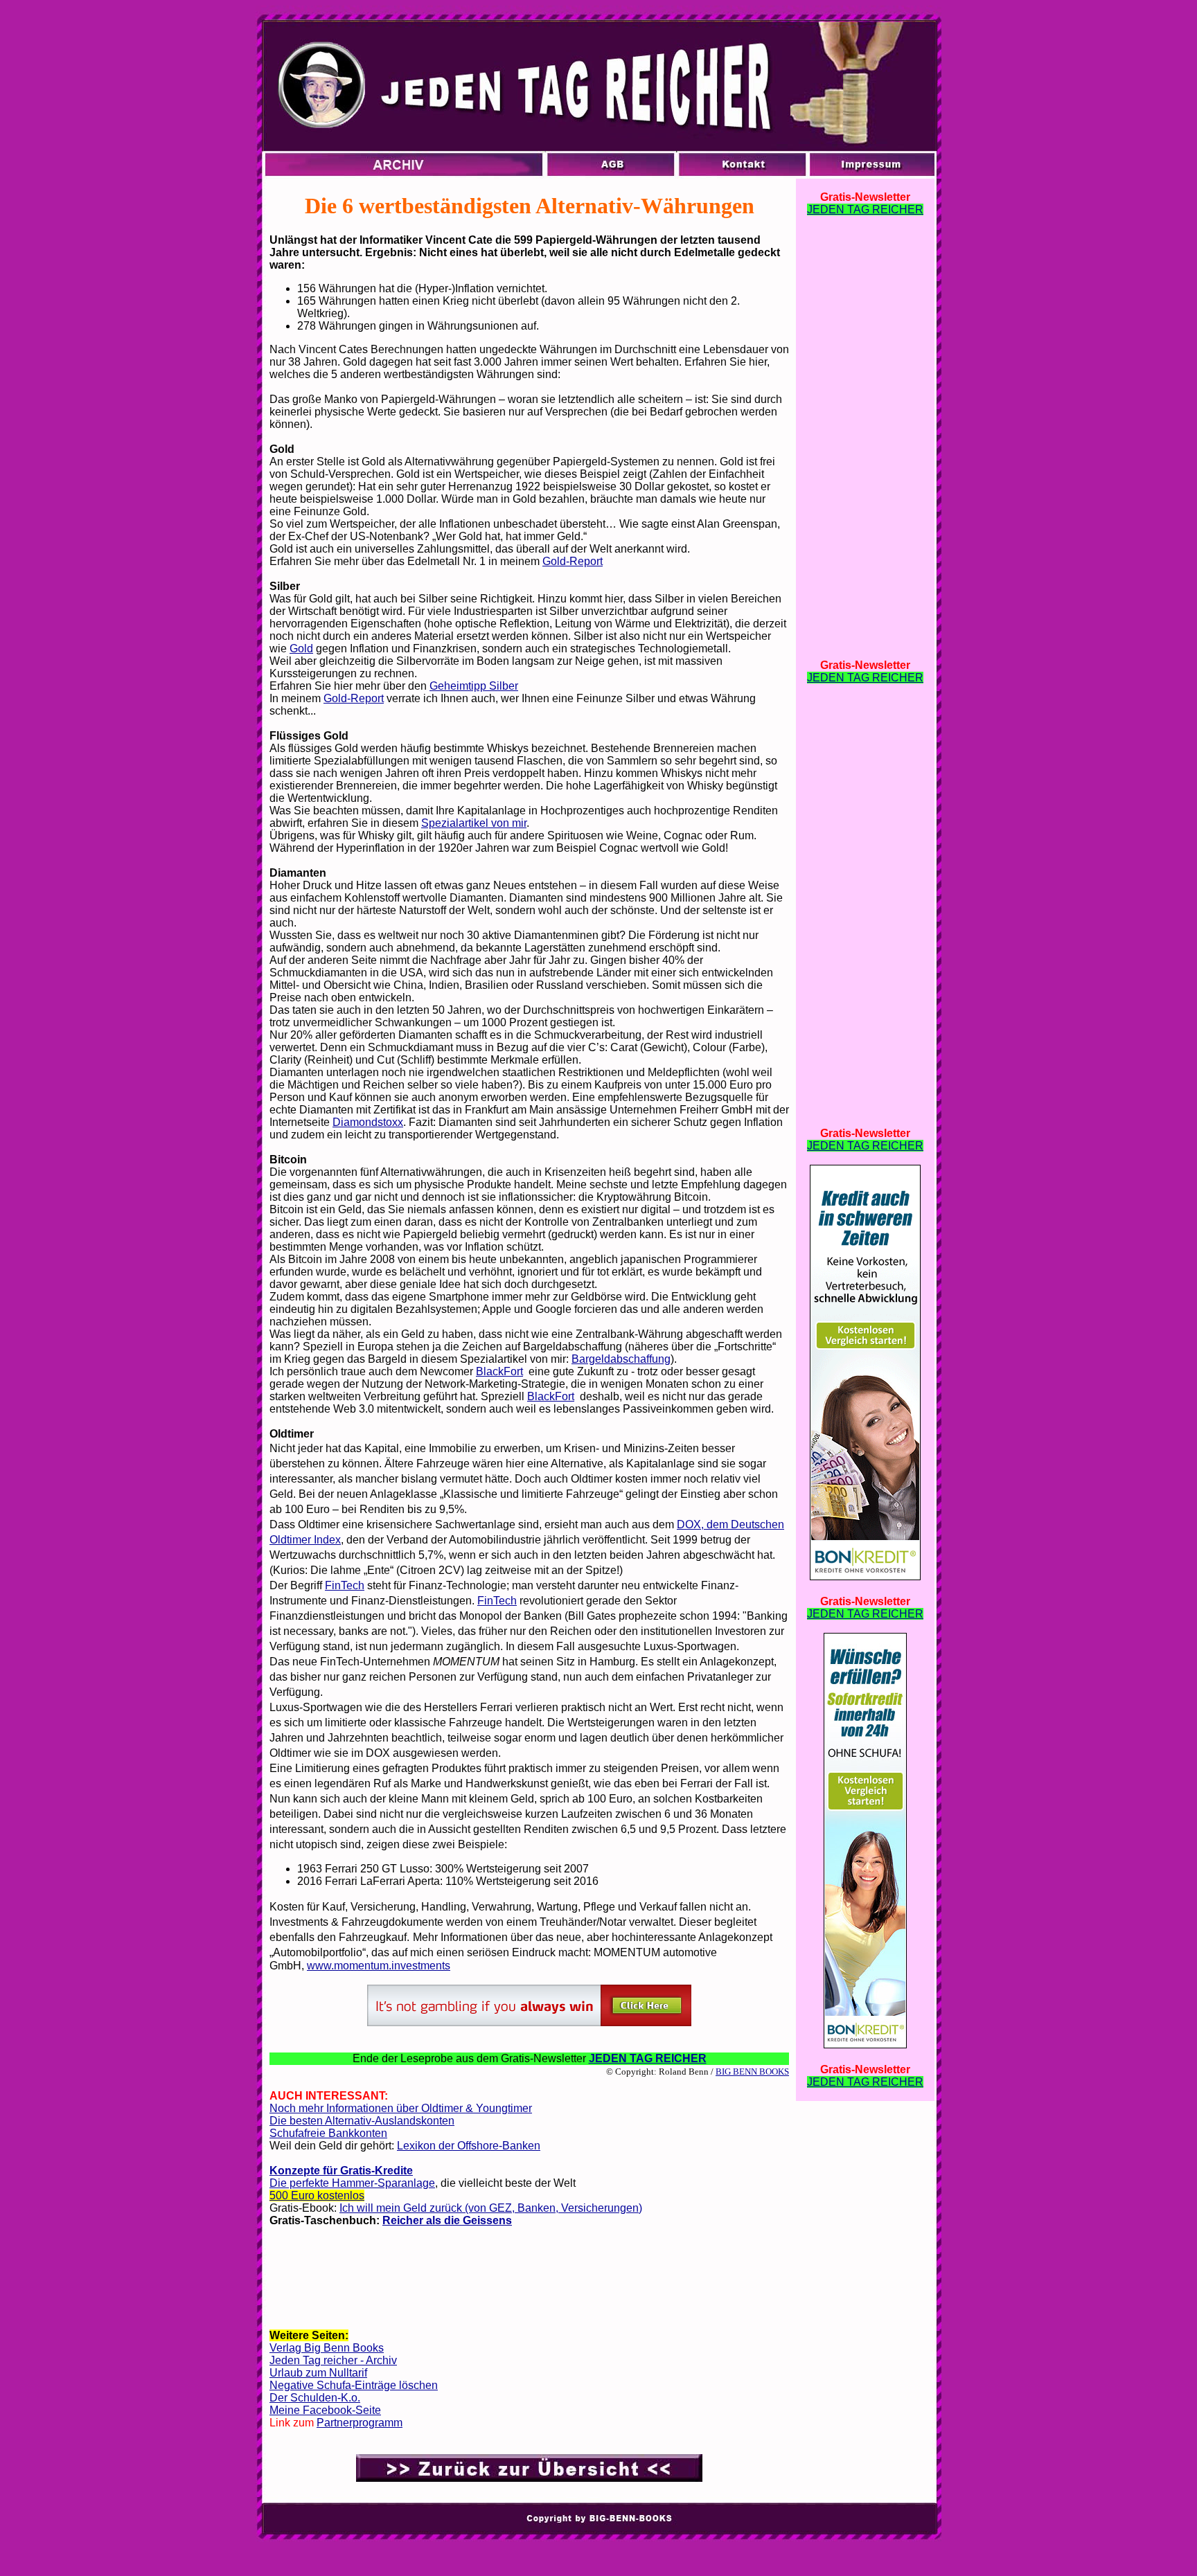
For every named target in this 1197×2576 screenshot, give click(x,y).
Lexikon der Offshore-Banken (469, 2146)
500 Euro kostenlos (317, 2195)
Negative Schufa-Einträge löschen (354, 2385)
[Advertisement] (529, 2283)
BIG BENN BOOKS (752, 2072)
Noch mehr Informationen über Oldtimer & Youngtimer (401, 2108)
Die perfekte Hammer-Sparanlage (352, 2183)
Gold (301, 649)
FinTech (345, 1585)
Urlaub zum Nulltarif (318, 2373)
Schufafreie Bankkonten (328, 2133)
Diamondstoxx (368, 1122)
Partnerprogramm (360, 2423)
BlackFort (499, 1371)
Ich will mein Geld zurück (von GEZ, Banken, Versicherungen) (491, 2208)
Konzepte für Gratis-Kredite (341, 2171)
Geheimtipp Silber (474, 686)
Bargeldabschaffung (621, 1359)
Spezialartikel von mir (474, 823)
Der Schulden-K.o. (315, 2398)
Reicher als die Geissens (447, 2220)
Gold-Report (573, 561)
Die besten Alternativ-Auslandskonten (362, 2121)
